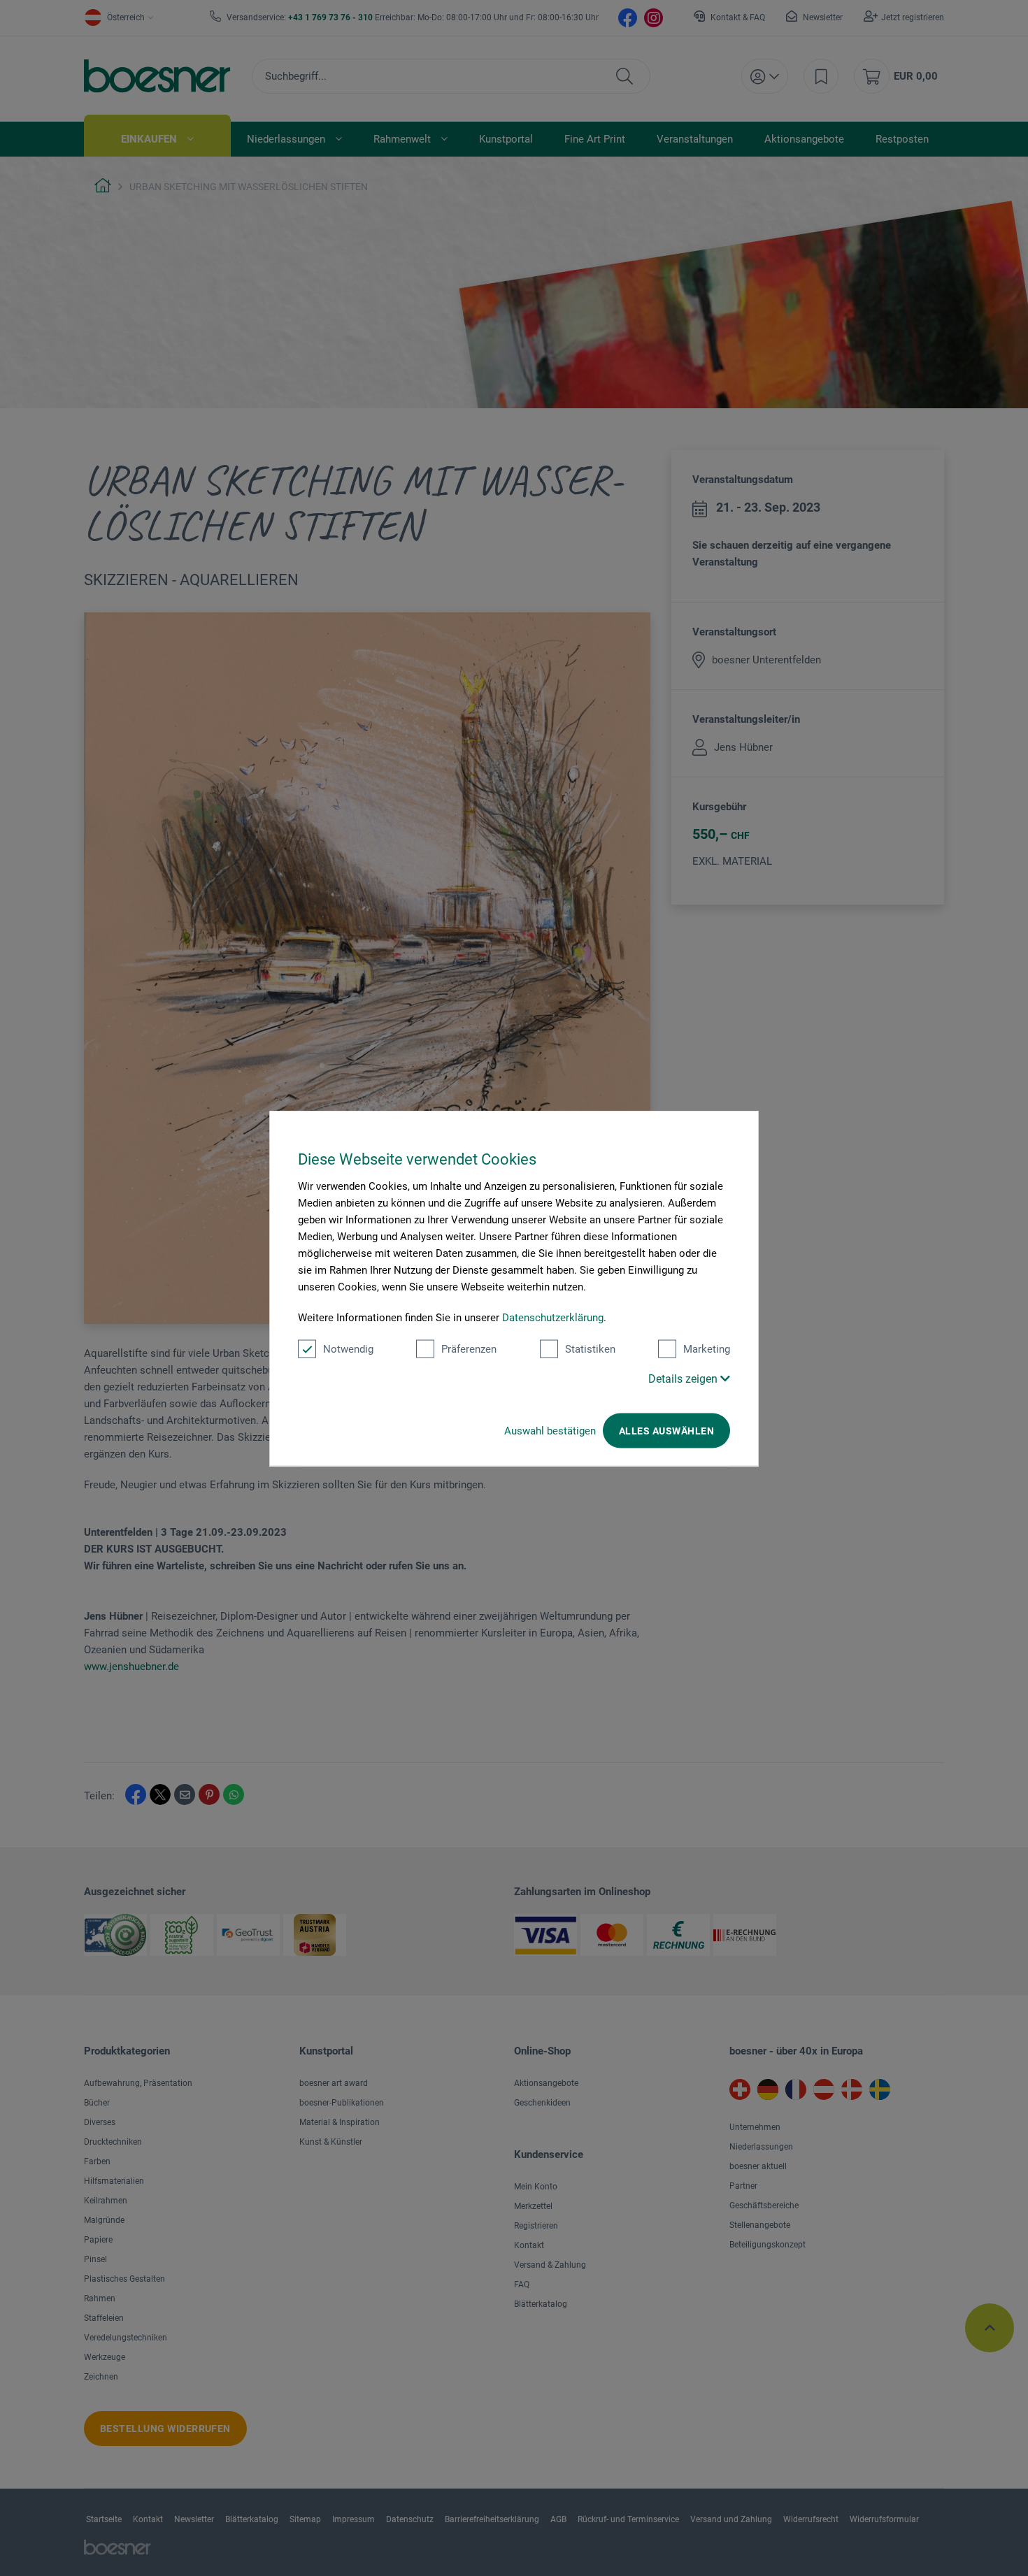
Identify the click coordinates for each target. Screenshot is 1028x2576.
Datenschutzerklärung (553, 1317)
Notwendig (348, 1348)
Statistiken (590, 1348)
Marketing (707, 1348)
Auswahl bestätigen (550, 1430)
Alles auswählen (666, 1430)
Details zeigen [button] (684, 1378)
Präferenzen (469, 1348)
